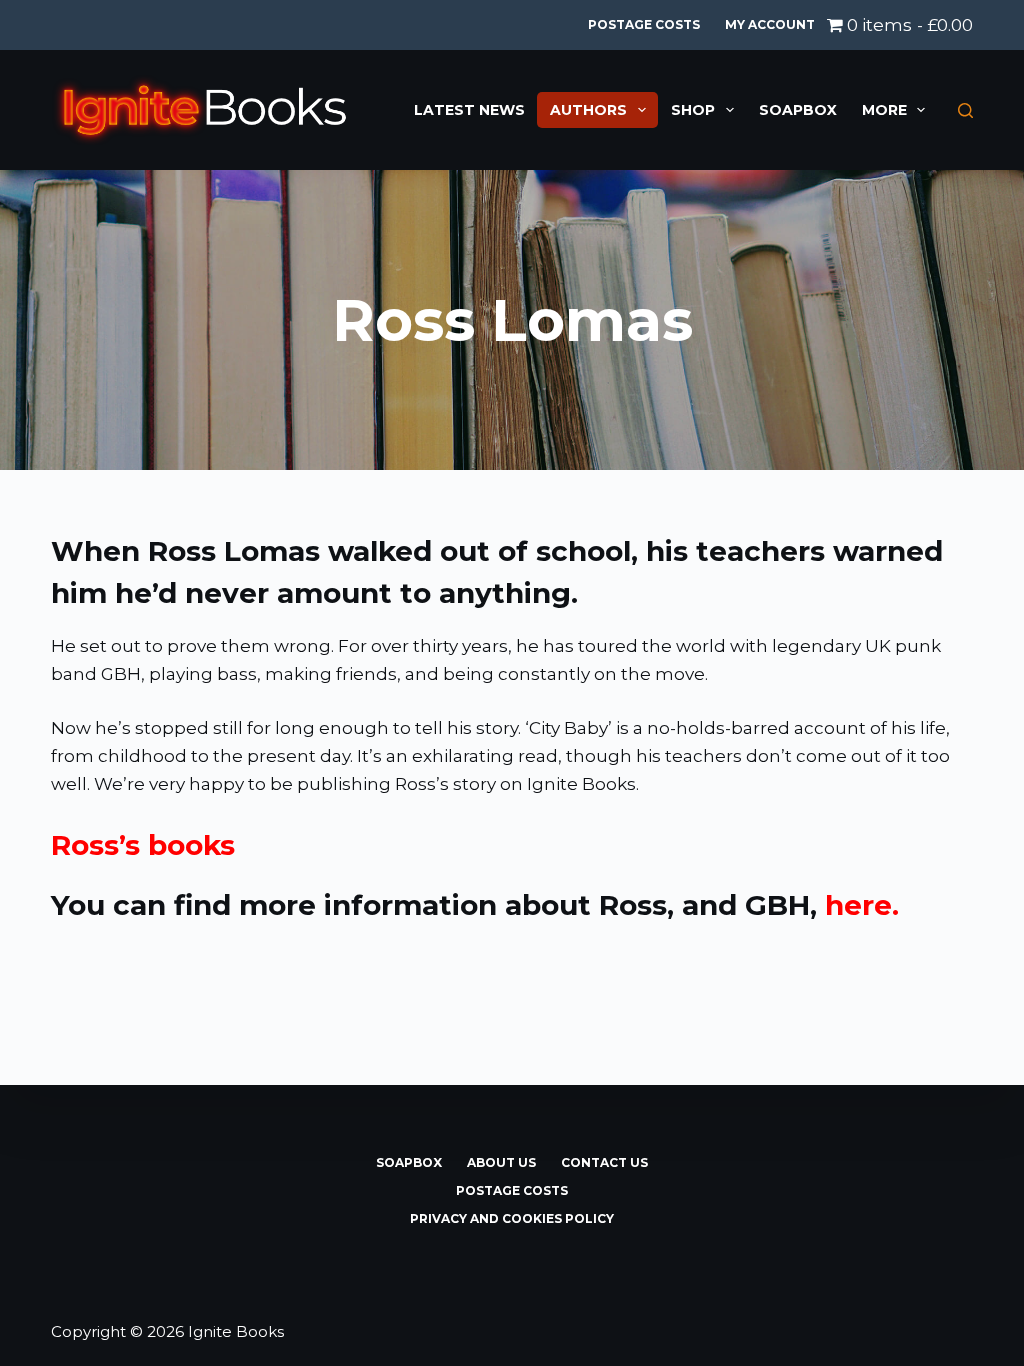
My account (770, 24)
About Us (501, 1162)
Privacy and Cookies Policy (512, 1218)
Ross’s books (143, 845)
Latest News (469, 110)
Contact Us (604, 1162)
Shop (693, 110)
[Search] (965, 110)
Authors (588, 110)
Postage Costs (644, 24)
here (858, 905)
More (884, 110)
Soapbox (798, 110)
